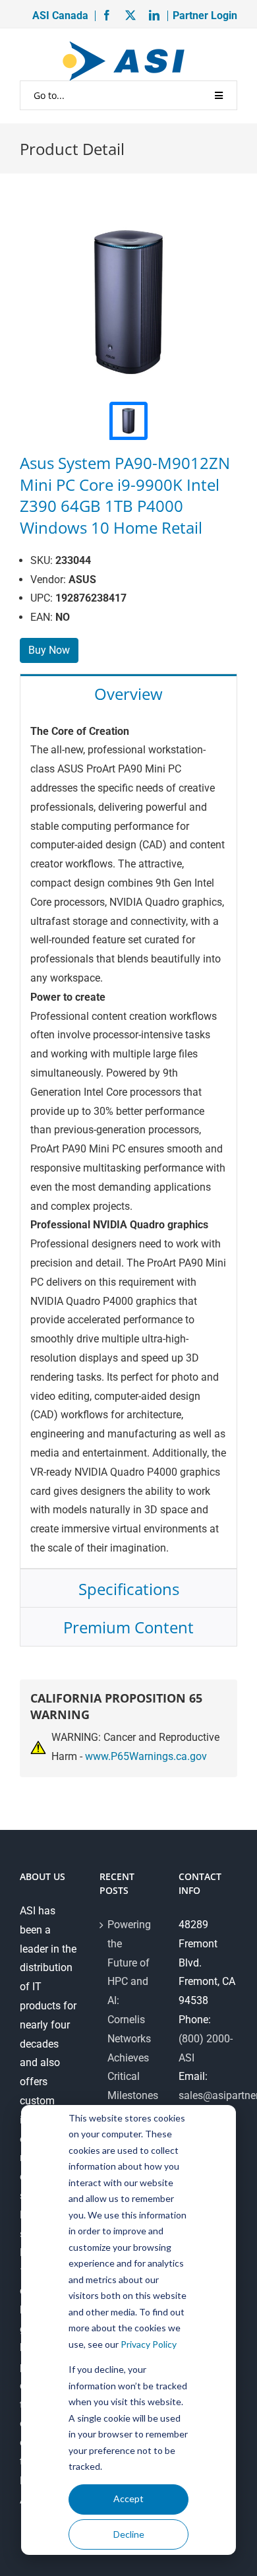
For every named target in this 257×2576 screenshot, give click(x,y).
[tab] (128, 693)
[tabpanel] (128, 1141)
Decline (129, 2534)
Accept (128, 2498)
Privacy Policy (149, 2344)
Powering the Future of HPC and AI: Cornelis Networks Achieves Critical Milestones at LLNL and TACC (129, 2039)
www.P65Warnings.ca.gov (146, 1756)
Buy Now (49, 650)
